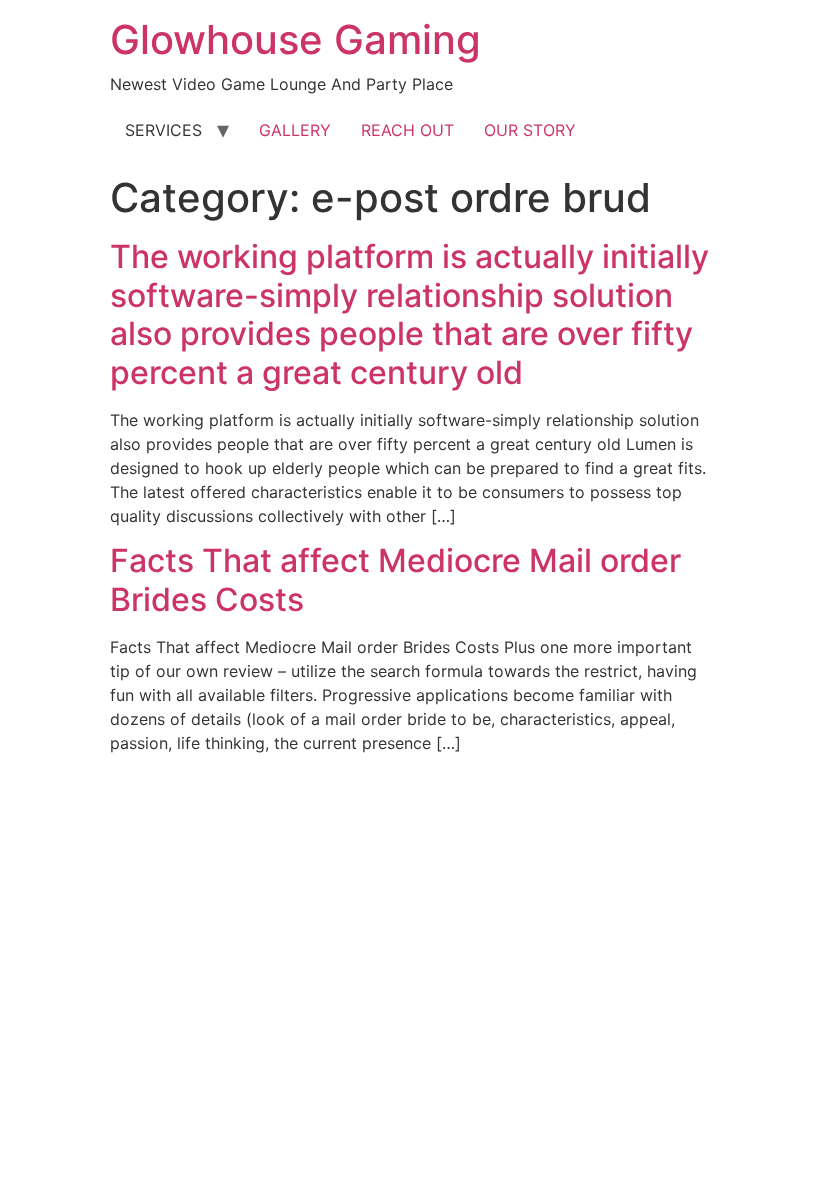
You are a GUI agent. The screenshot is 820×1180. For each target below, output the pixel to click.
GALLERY (295, 130)
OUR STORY (530, 130)
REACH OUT (407, 130)
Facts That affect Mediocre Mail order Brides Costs (395, 579)
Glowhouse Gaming (295, 39)
